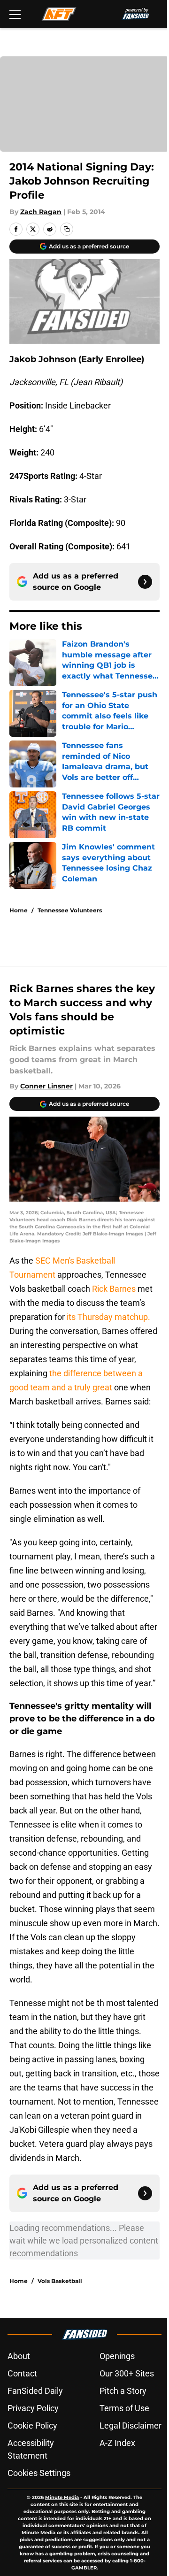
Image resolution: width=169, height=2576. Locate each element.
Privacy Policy (33, 2408)
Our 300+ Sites (127, 2373)
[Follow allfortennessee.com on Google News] (145, 582)
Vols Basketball (60, 2281)
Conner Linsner (46, 1086)
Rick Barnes (114, 1289)
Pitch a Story (123, 2391)
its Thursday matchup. (108, 1317)
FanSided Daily (35, 2391)
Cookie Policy (32, 2426)
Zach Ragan (41, 212)
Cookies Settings (39, 2473)
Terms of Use (124, 2408)
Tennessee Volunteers (70, 910)
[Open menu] (15, 14)
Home (19, 910)
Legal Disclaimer (131, 2426)
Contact (22, 2373)
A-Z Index (117, 2443)
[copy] (67, 229)
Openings (117, 2356)
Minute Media (62, 2497)
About (19, 2356)
